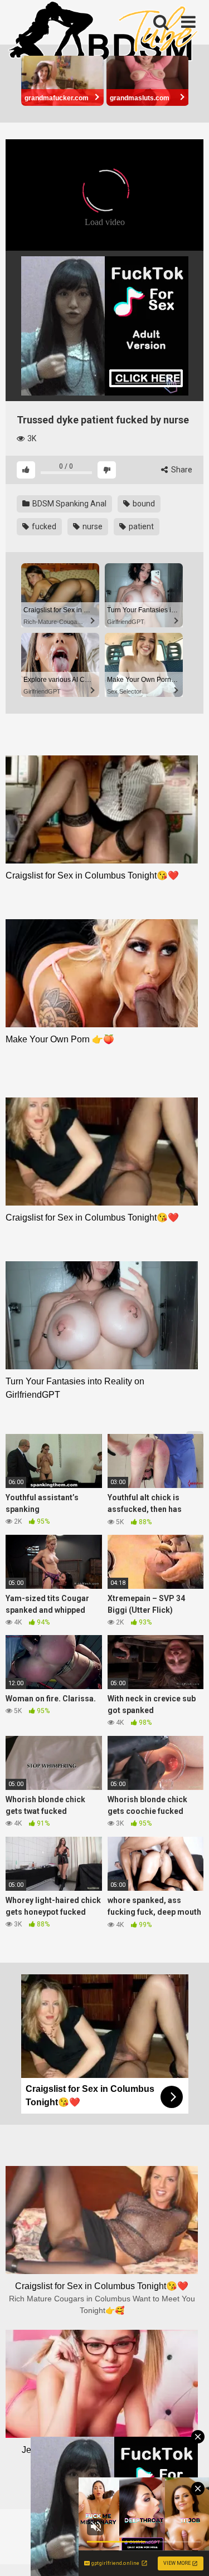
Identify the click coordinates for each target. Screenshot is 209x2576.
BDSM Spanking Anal (69, 504)
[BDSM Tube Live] (103, 33)
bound (143, 504)
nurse (92, 526)
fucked (43, 526)
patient (140, 526)
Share (181, 470)
